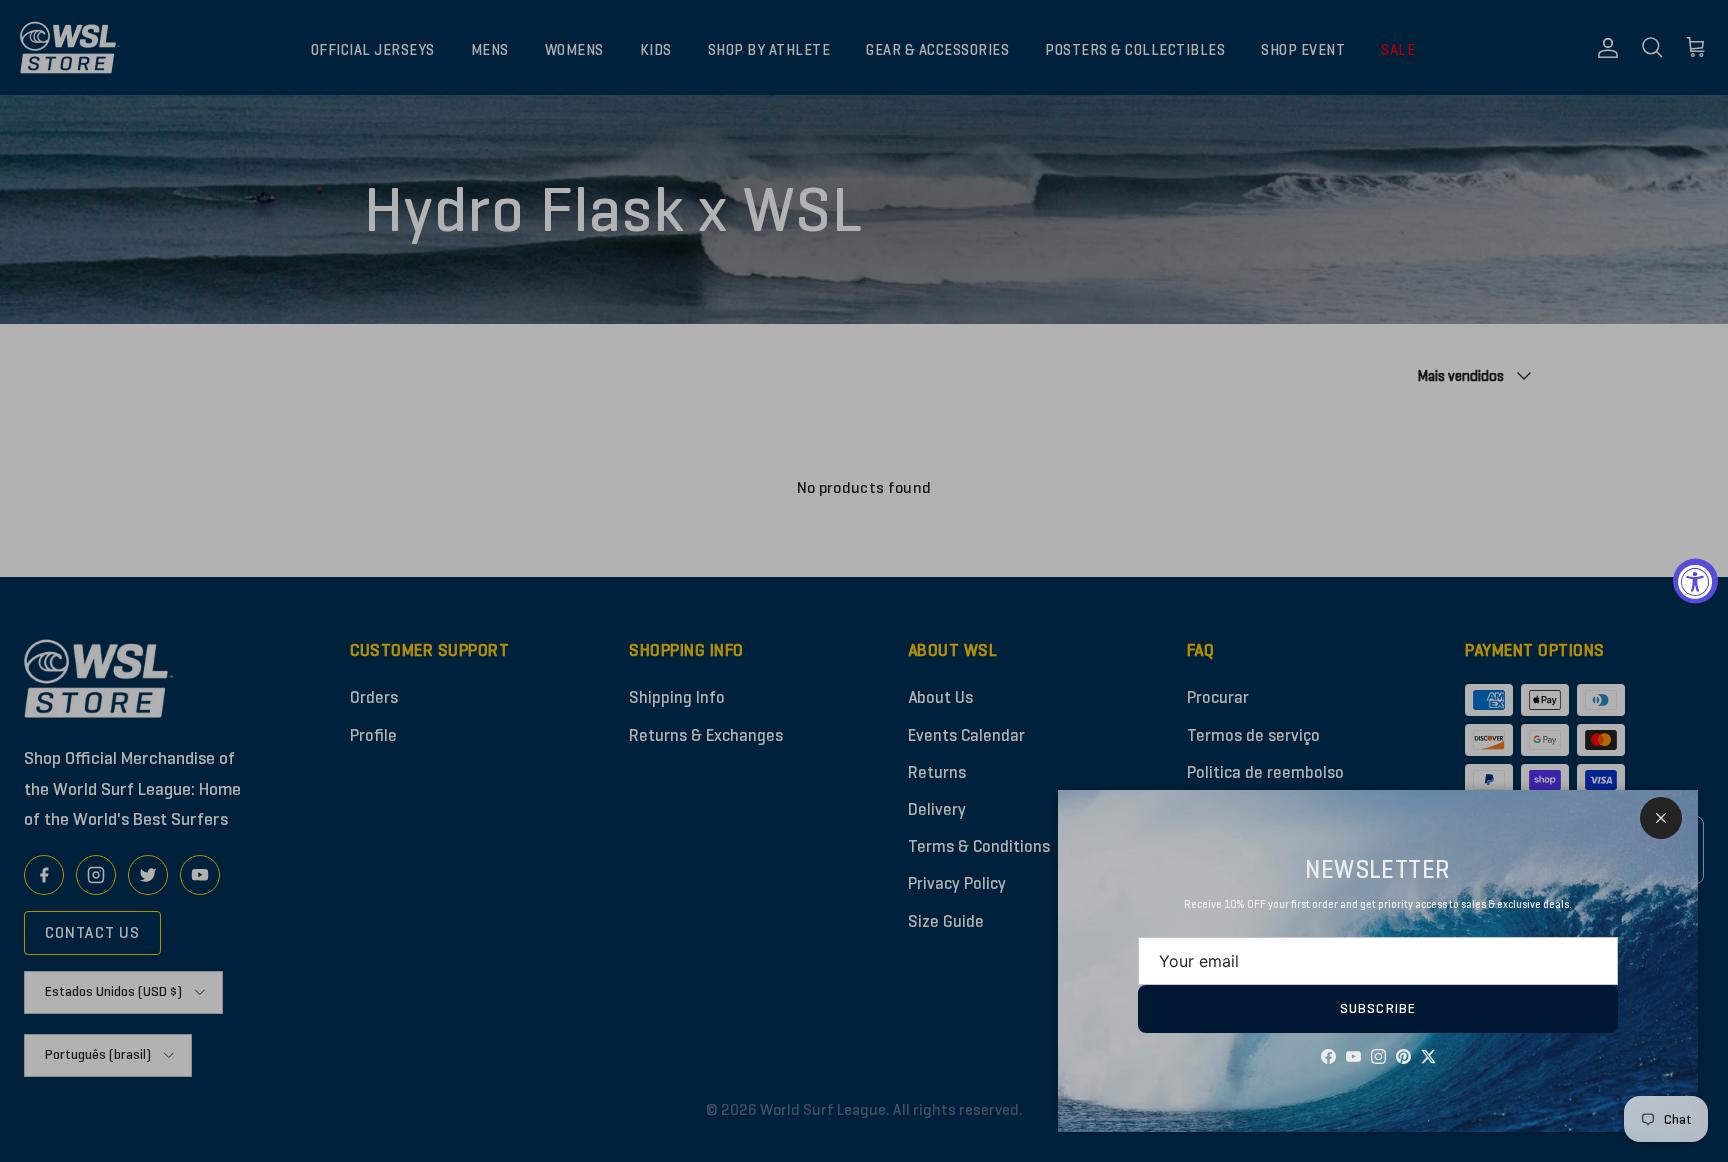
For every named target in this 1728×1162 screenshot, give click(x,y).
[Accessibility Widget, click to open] (1695, 581)
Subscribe (1378, 1008)
